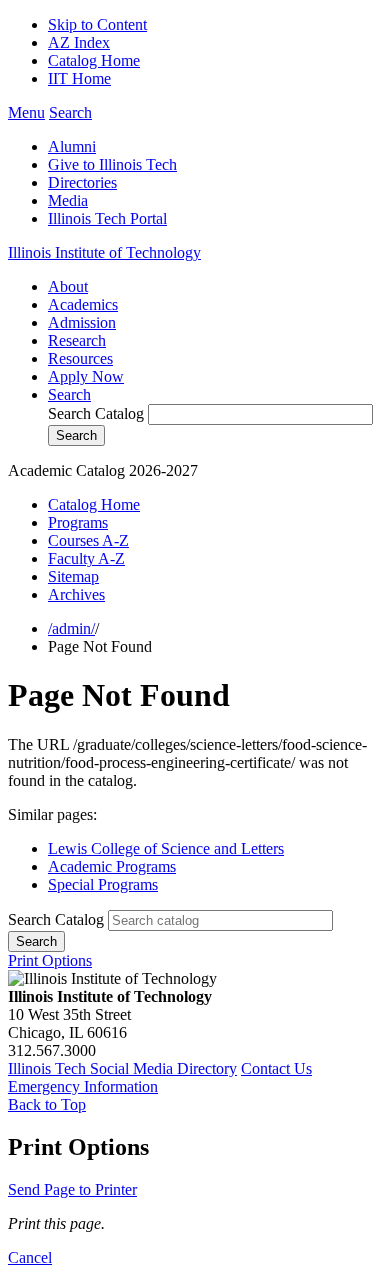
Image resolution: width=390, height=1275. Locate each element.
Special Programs (103, 884)
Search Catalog (96, 413)
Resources (80, 358)
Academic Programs (112, 866)
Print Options (50, 960)
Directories (82, 182)
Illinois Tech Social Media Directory (122, 1068)
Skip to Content (97, 24)
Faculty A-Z (86, 558)
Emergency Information (83, 1086)
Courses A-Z (88, 540)
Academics (83, 304)
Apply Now (86, 376)
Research (77, 340)
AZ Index (79, 42)
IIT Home (79, 78)
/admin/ (71, 628)
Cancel (30, 1257)
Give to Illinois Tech (112, 164)
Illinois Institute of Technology (104, 252)
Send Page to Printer (72, 1189)
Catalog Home (94, 60)
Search (69, 394)
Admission (82, 322)
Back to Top (47, 1104)
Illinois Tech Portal (107, 218)
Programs (78, 522)
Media (68, 200)
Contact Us (276, 1068)
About (68, 286)
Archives (76, 594)
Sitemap (73, 576)
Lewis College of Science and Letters (166, 848)
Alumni (72, 146)
